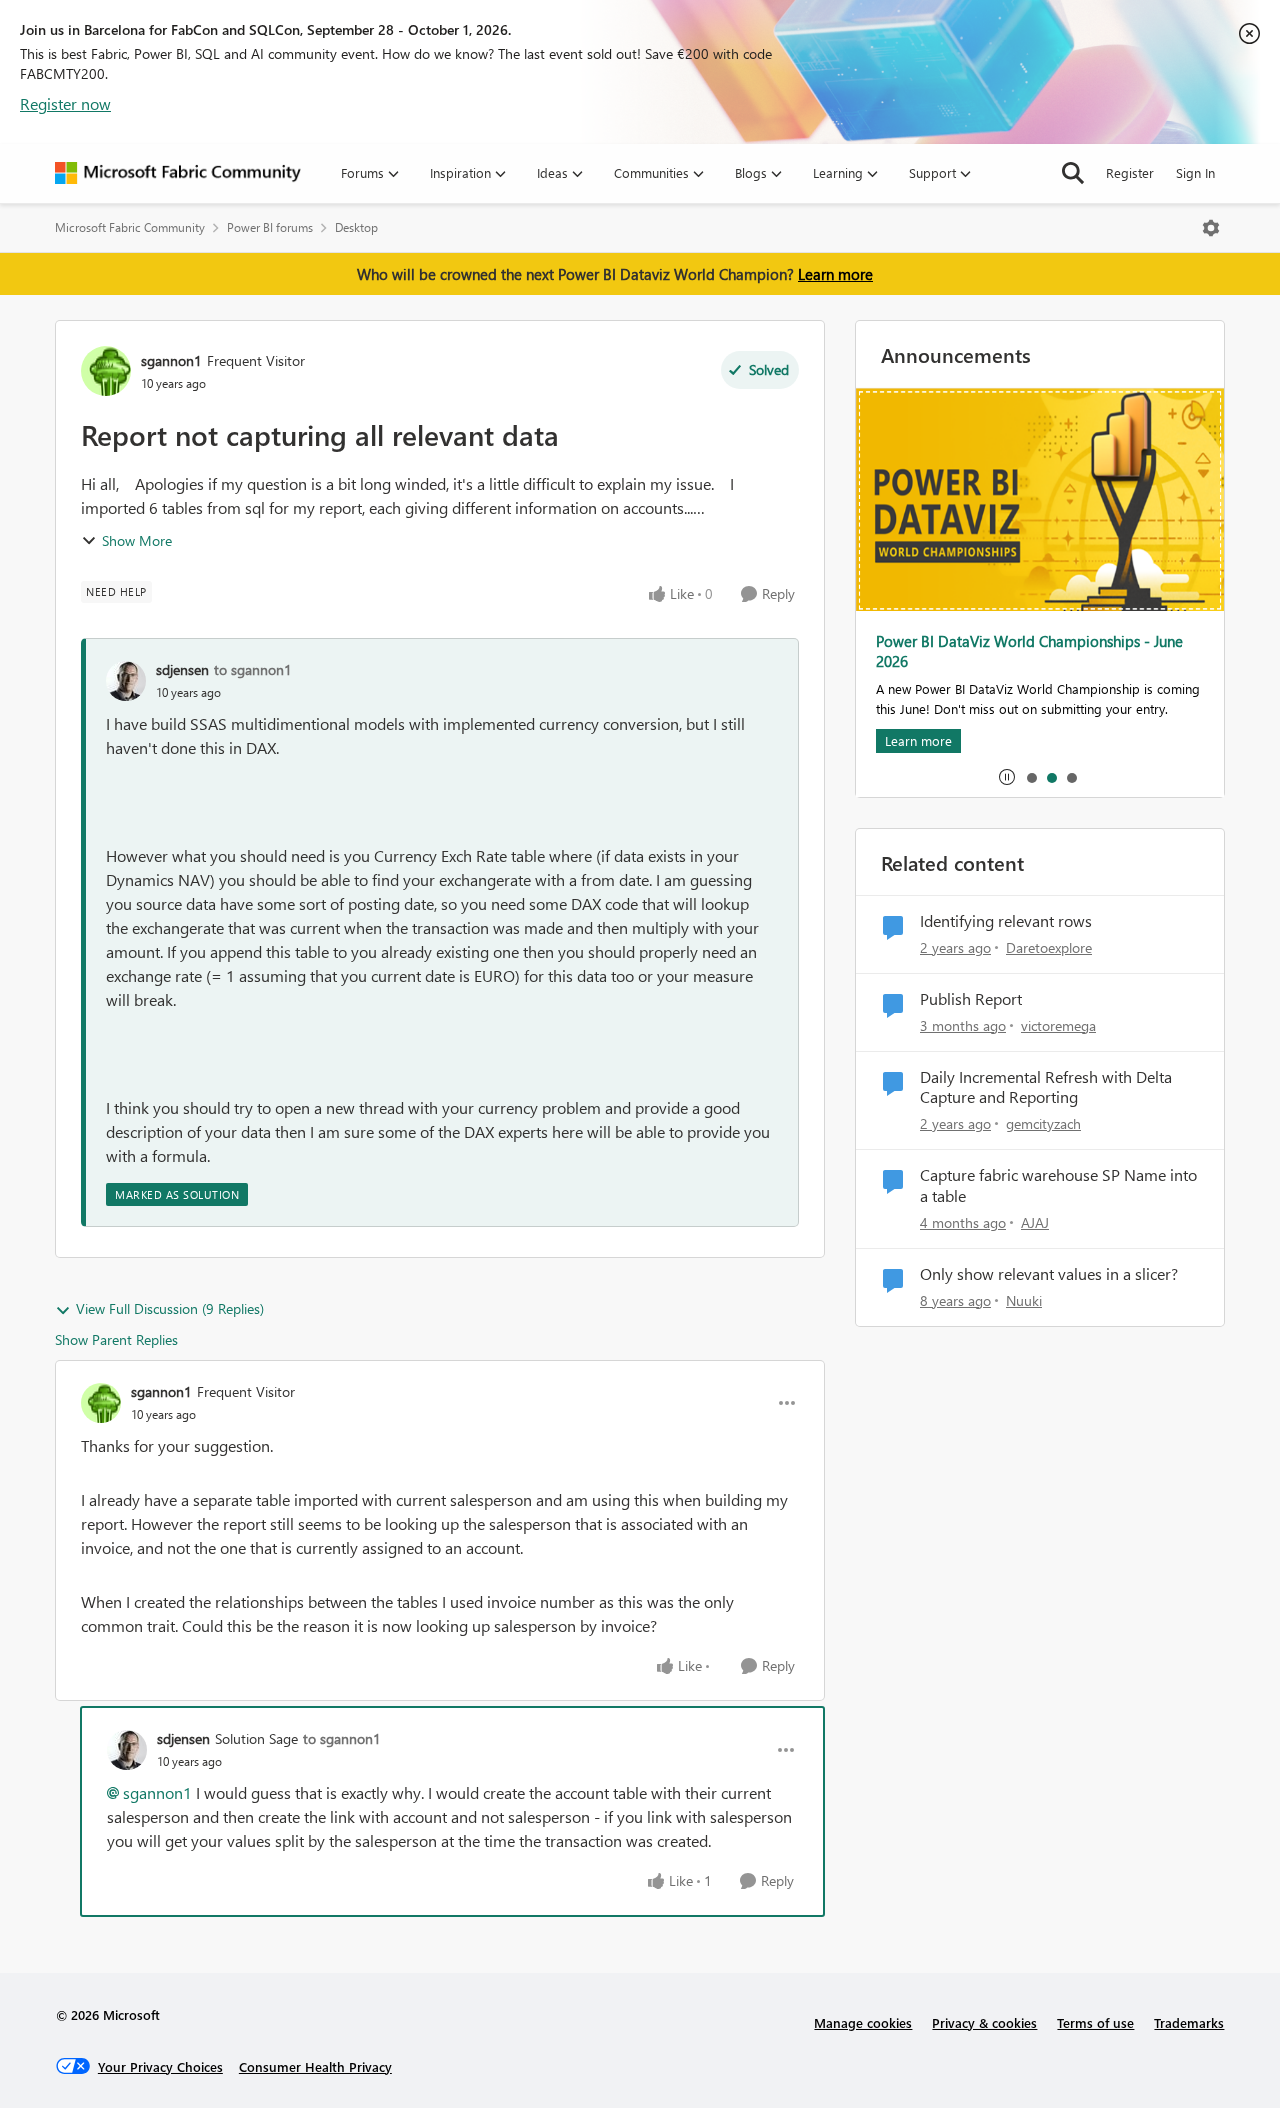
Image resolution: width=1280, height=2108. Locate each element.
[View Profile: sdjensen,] (126, 681)
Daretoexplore (1049, 947)
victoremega (1058, 1025)
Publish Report (971, 999)
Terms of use (1095, 2022)
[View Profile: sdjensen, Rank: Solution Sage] (127, 1750)
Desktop (356, 227)
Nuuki (1024, 1300)
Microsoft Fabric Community (130, 227)
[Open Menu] (1211, 228)
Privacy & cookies (984, 2022)
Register (1130, 172)
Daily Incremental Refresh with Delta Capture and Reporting (1046, 1087)
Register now (65, 103)
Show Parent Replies (116, 1339)
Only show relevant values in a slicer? (1049, 1274)
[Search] (1073, 173)
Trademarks (1189, 2022)
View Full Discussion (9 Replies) (170, 1308)
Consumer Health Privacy (315, 2066)
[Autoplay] (1007, 777)
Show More (137, 540)
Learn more (835, 274)
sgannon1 (171, 360)
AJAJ (1035, 1222)
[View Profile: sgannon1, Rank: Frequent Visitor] (106, 371)
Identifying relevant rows (1006, 921)
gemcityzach (1043, 1123)
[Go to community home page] (178, 173)
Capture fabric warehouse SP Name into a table (1058, 1185)
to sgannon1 (253, 669)
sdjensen (182, 669)
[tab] (1031, 777)
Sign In (1195, 172)
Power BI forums (270, 227)
